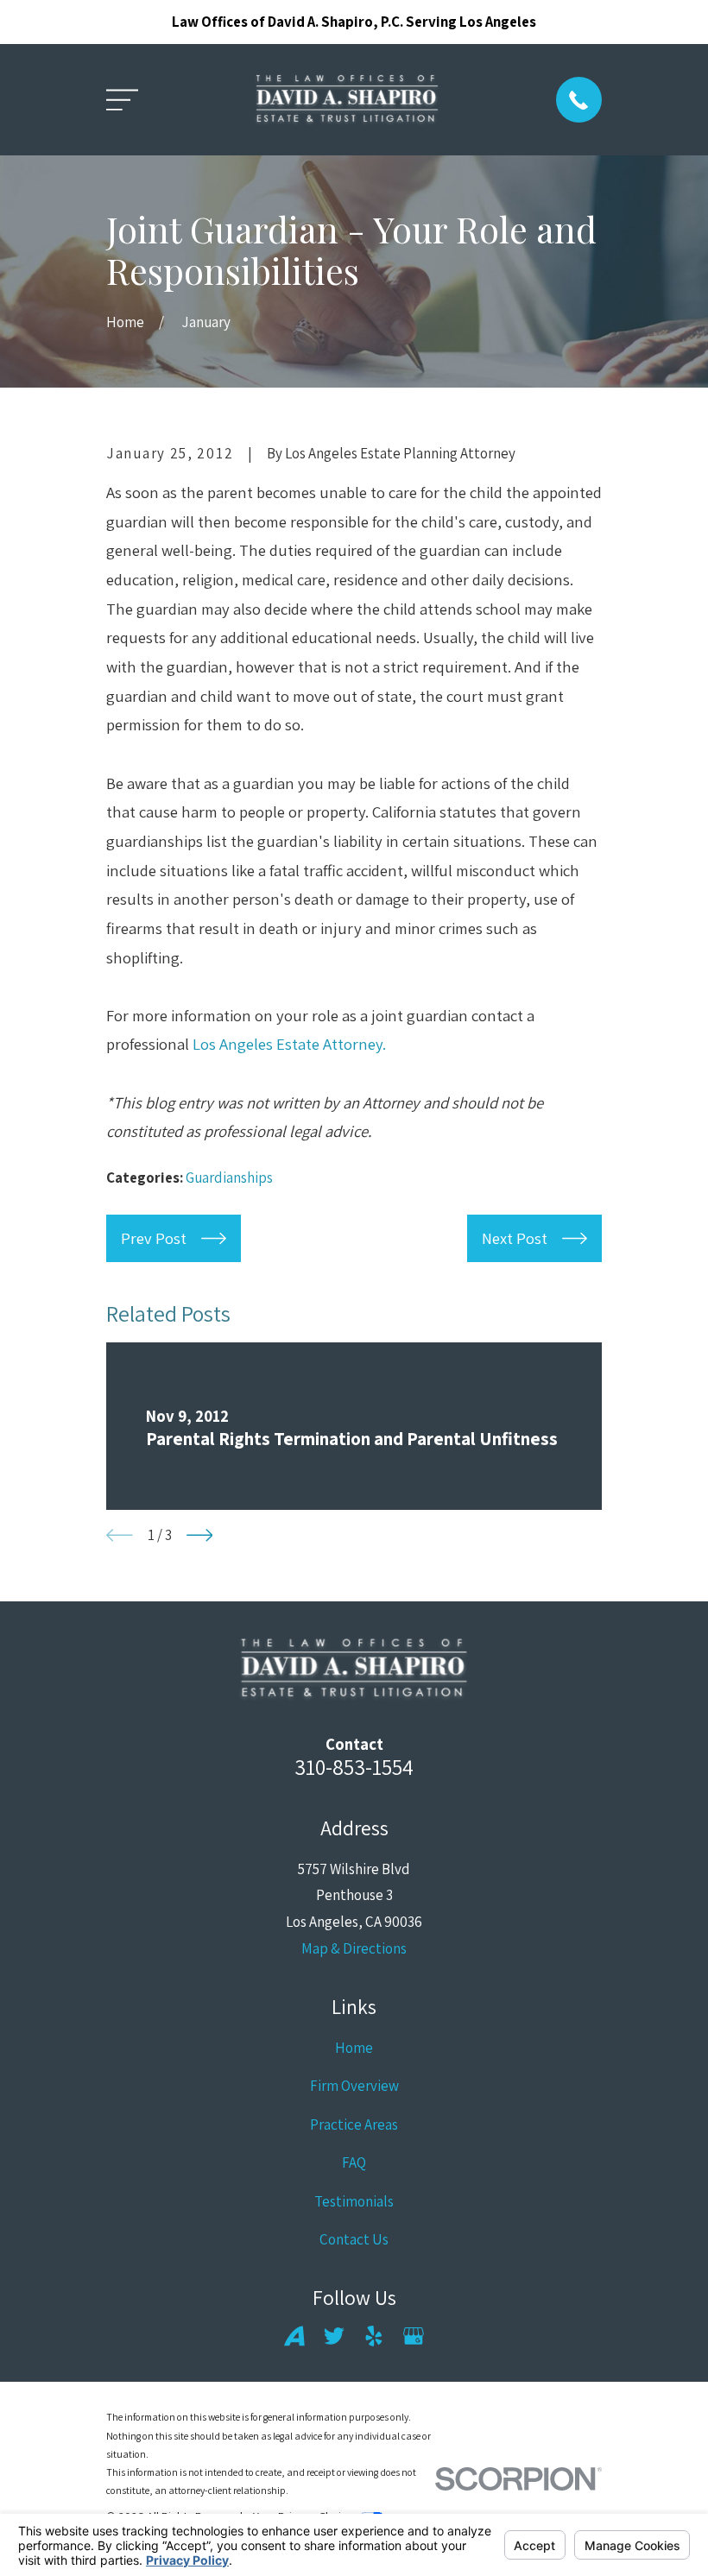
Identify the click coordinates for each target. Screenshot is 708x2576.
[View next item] (200, 1535)
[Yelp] (374, 2336)
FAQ (354, 2162)
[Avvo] (294, 2336)
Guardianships (229, 1178)
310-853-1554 (354, 1767)
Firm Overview (354, 2086)
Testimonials (354, 2201)
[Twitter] (334, 2336)
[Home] (348, 100)
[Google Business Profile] (414, 2336)
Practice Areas (354, 2125)
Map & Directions (354, 1948)
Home (354, 2048)
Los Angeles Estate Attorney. (289, 1044)
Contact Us (354, 2239)
